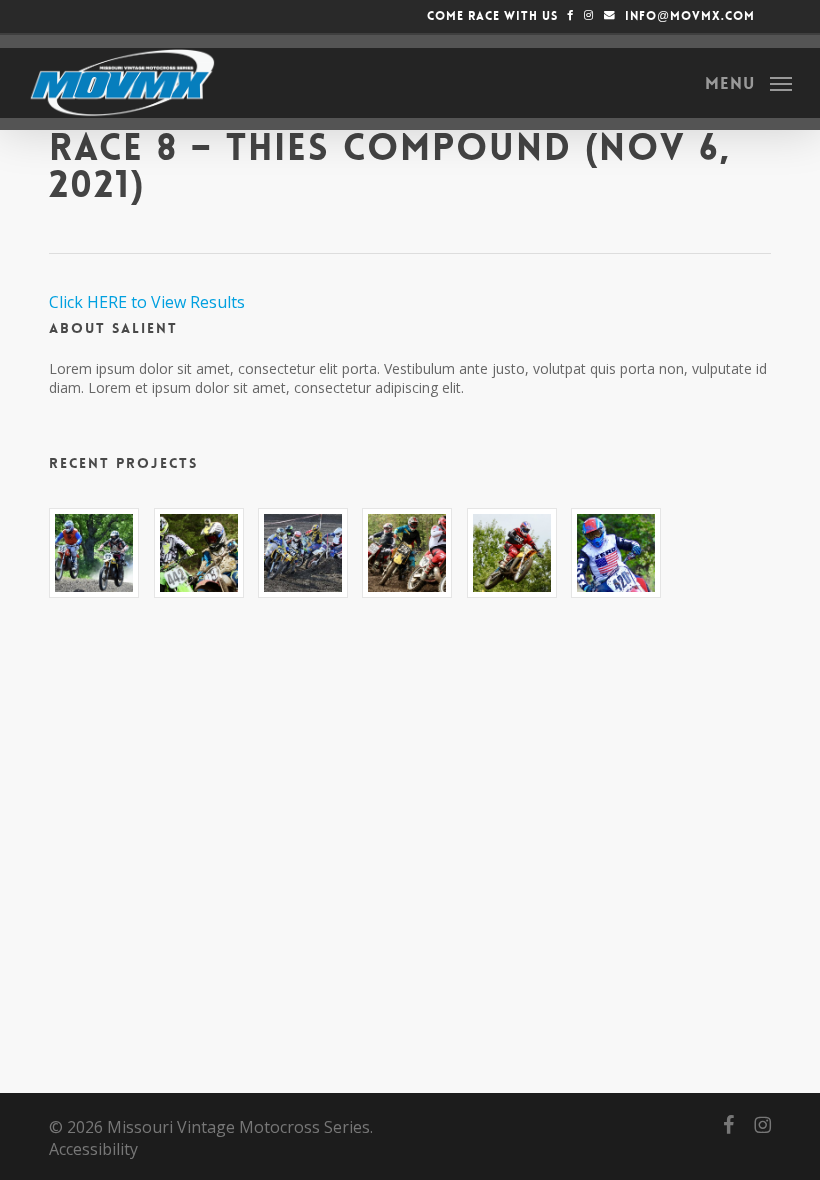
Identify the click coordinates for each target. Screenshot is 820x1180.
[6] (616, 553)
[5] (512, 553)
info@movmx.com (688, 16)
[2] (199, 553)
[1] (94, 553)
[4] (407, 553)
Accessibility (93, 1149)
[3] (303, 553)
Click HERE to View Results (147, 302)
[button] (748, 81)
